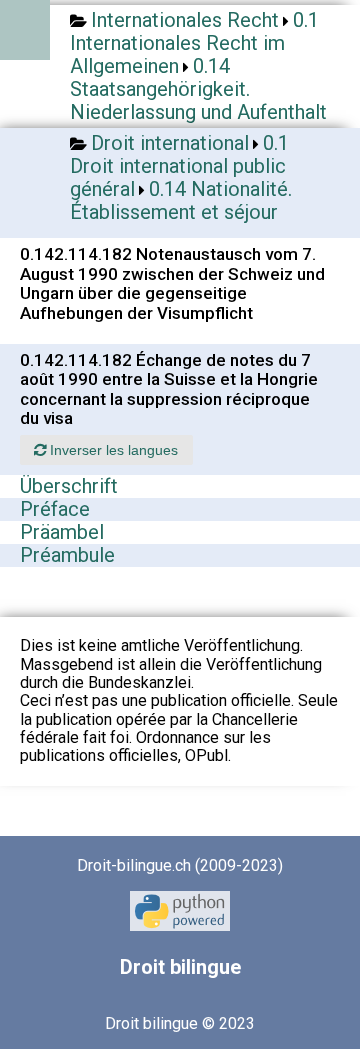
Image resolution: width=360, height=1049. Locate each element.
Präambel (62, 532)
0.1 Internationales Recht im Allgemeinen (194, 43)
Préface (55, 509)
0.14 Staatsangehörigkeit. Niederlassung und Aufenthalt (198, 89)
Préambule (67, 555)
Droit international (170, 143)
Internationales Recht (185, 20)
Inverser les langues (112, 450)
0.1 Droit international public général (179, 166)
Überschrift (69, 486)
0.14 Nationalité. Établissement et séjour (181, 200)
